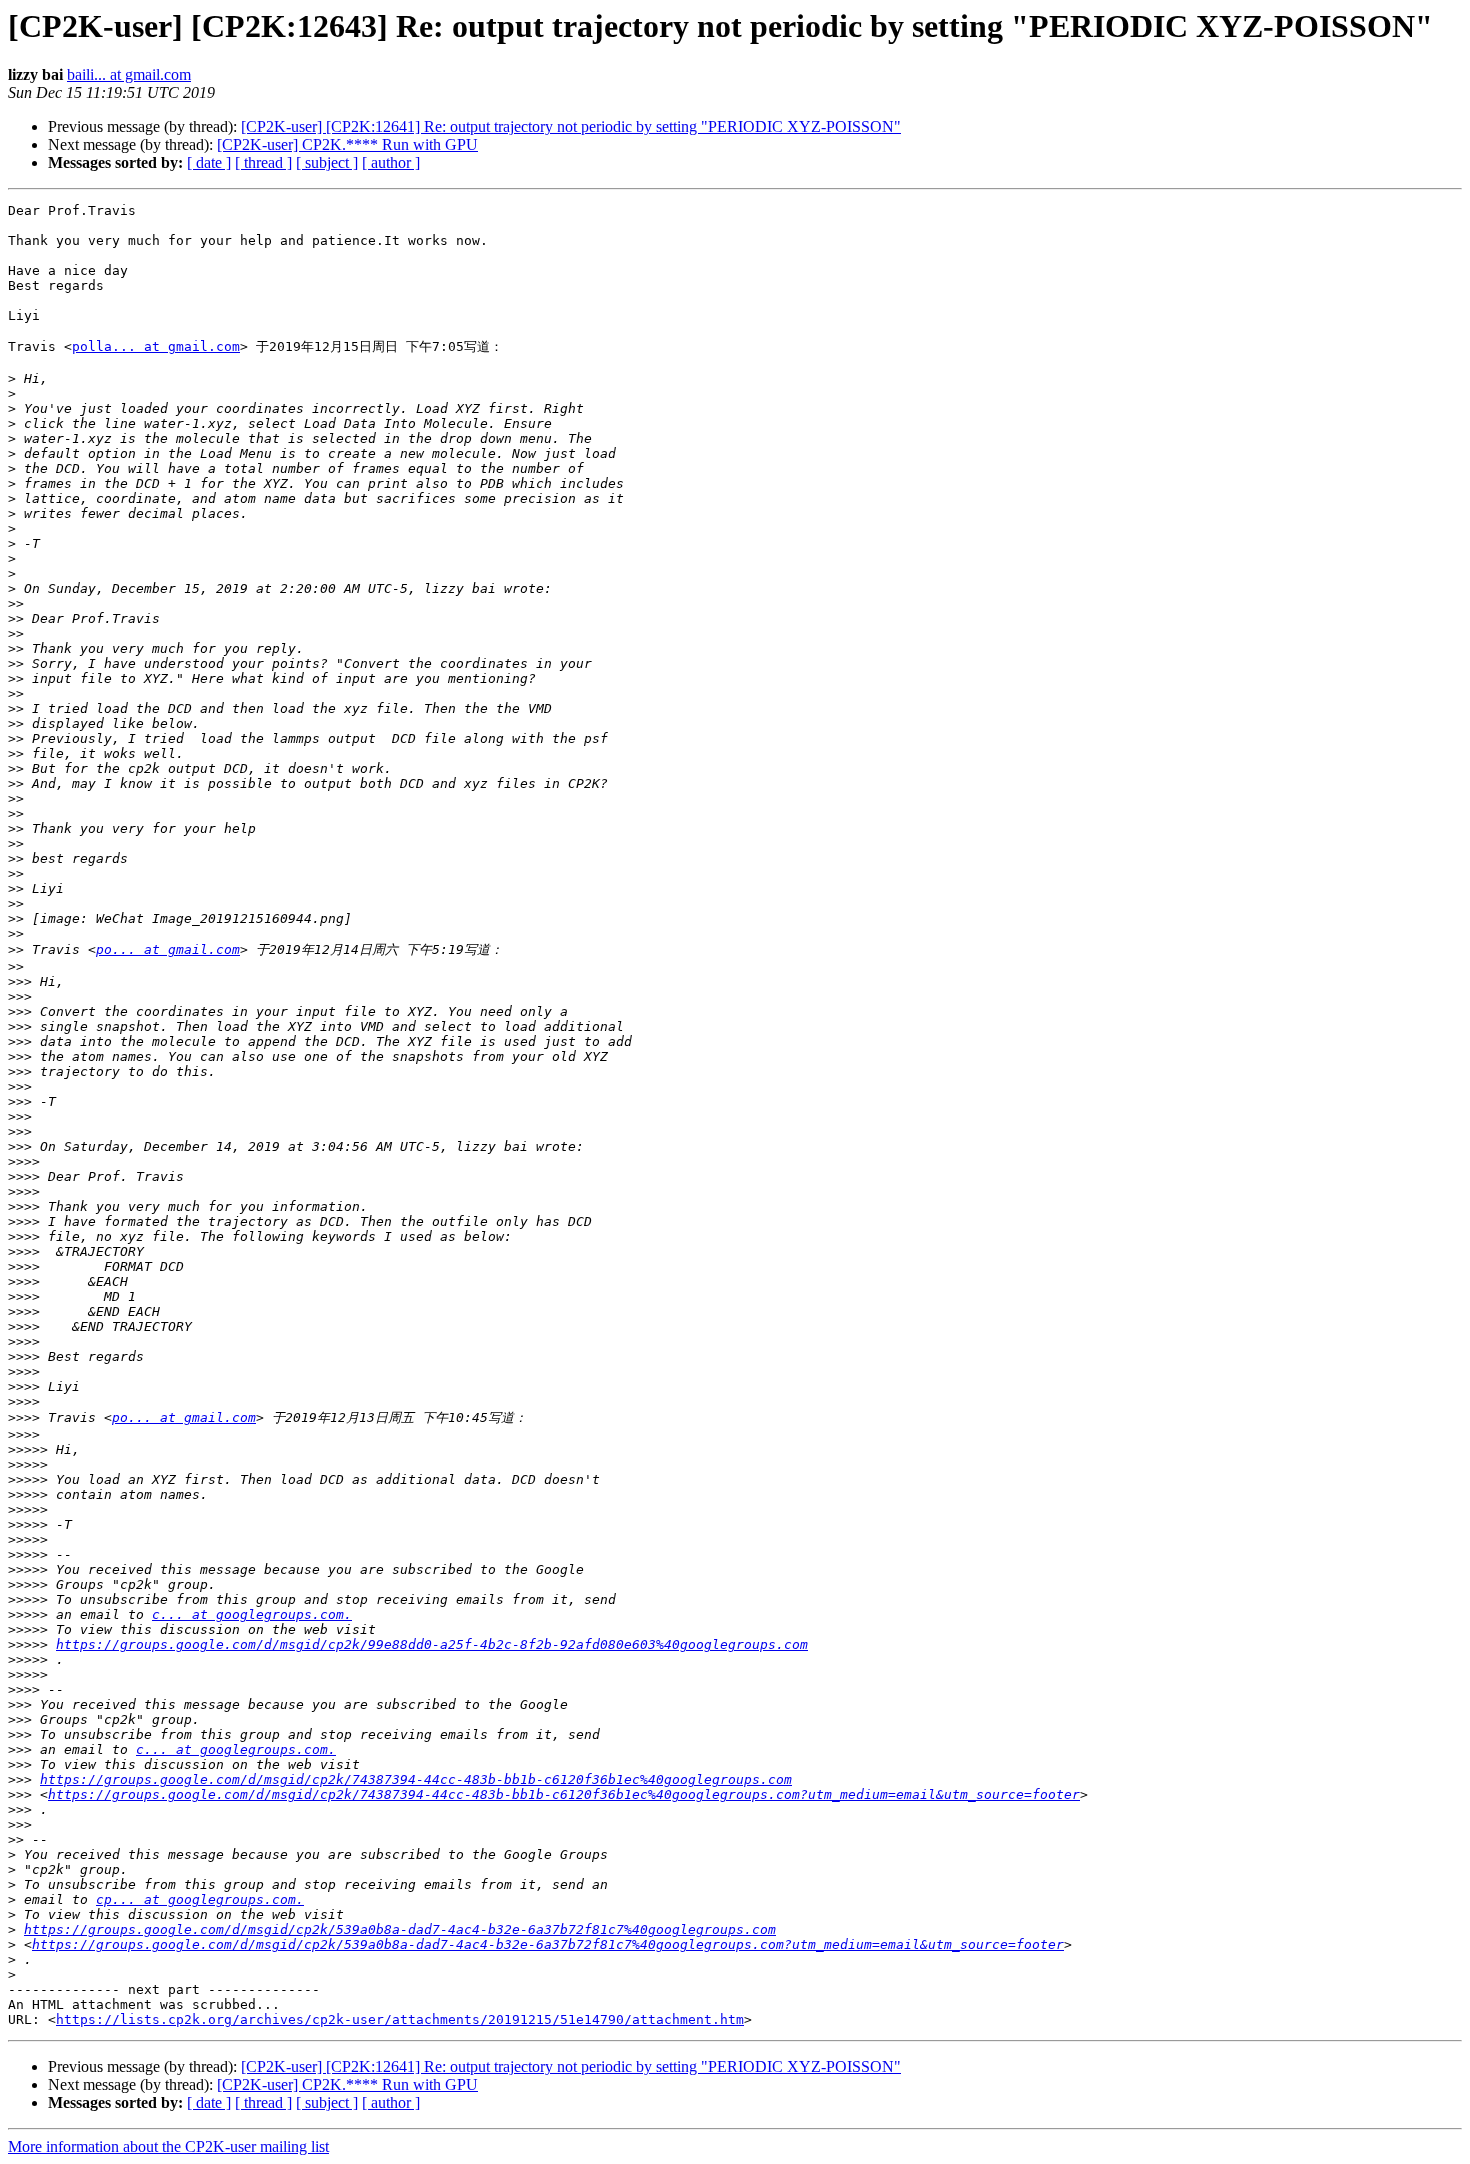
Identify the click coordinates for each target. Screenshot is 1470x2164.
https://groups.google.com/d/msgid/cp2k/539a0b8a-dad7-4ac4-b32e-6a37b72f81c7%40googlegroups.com (400, 1929)
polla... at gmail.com (156, 346)
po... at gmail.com (168, 949)
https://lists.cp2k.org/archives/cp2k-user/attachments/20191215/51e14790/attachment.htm (400, 2019)
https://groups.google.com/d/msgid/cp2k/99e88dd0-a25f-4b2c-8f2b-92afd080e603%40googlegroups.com (432, 1644)
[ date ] (209, 162)
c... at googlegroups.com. (252, 1614)
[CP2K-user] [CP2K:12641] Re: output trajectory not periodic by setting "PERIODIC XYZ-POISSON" (571, 126)
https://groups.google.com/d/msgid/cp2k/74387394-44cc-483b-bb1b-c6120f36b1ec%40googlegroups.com (416, 1779)
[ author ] (391, 162)
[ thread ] (263, 162)
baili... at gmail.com (129, 74)
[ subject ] (327, 162)
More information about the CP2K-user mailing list (168, 2146)
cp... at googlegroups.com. (200, 1899)
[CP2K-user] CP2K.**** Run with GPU (347, 144)
